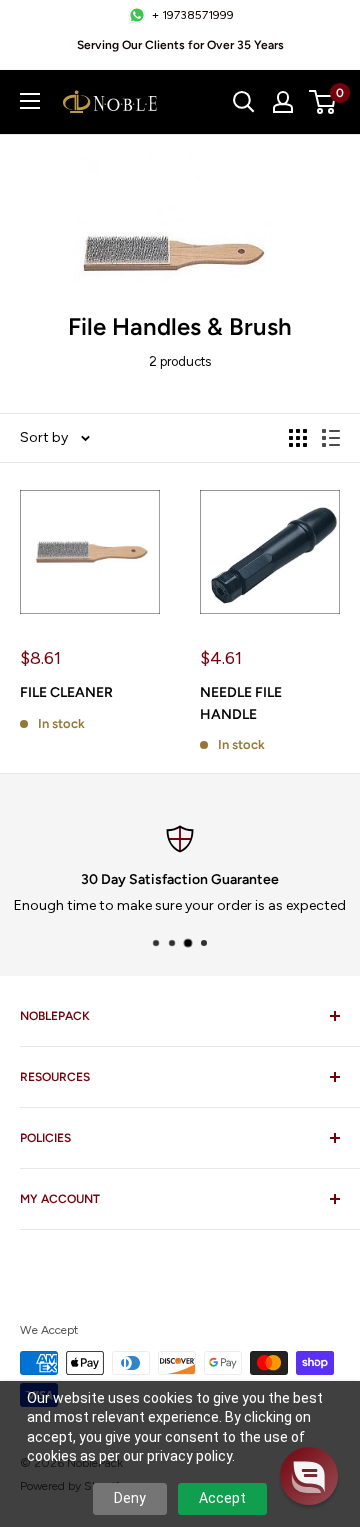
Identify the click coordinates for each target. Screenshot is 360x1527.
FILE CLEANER (66, 692)
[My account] (283, 102)
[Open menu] (30, 101)
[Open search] (244, 102)
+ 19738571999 (193, 15)
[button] (309, 1476)
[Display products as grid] (298, 438)
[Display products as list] (331, 438)
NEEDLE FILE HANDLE (241, 703)
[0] (323, 102)
